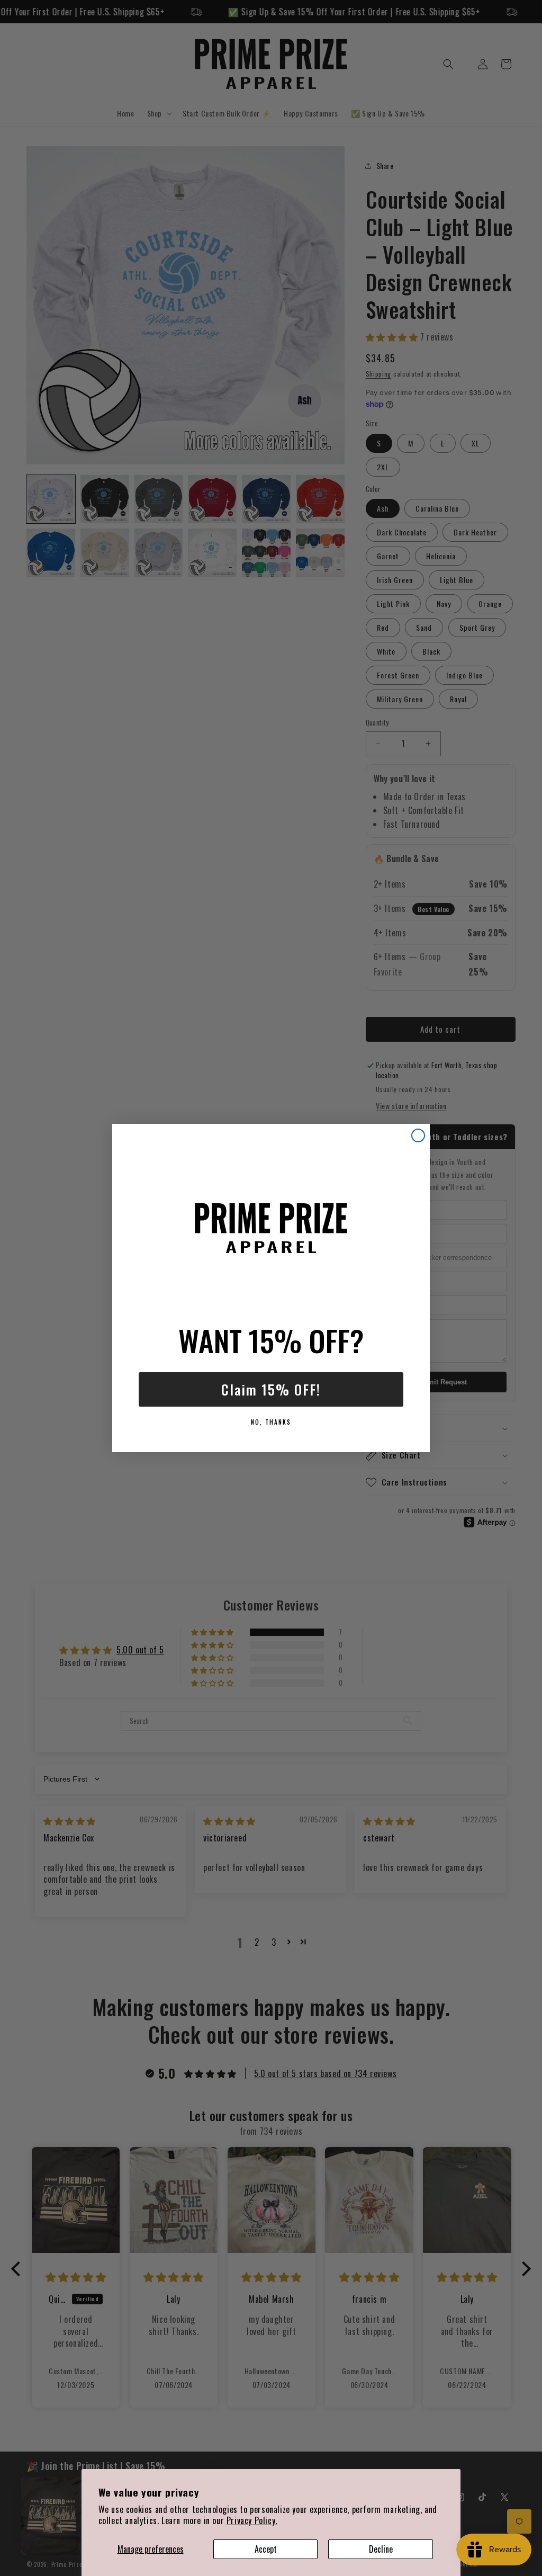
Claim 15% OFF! (271, 1389)
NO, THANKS (271, 1422)
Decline (381, 2549)
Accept (266, 2549)
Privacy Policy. (252, 2520)
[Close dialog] (418, 1135)
